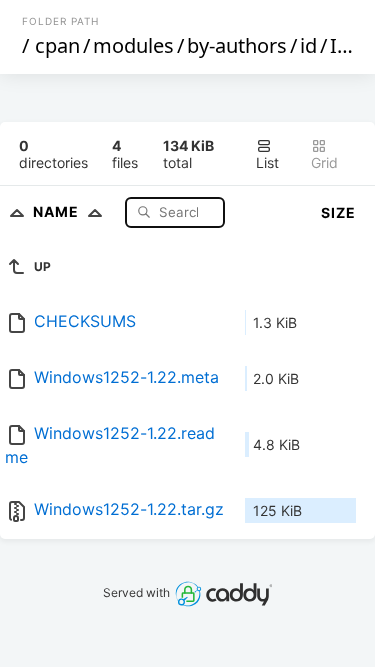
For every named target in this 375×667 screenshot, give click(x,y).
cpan (57, 45)
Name (58, 211)
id (308, 45)
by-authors (237, 45)
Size (338, 212)
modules (133, 45)
